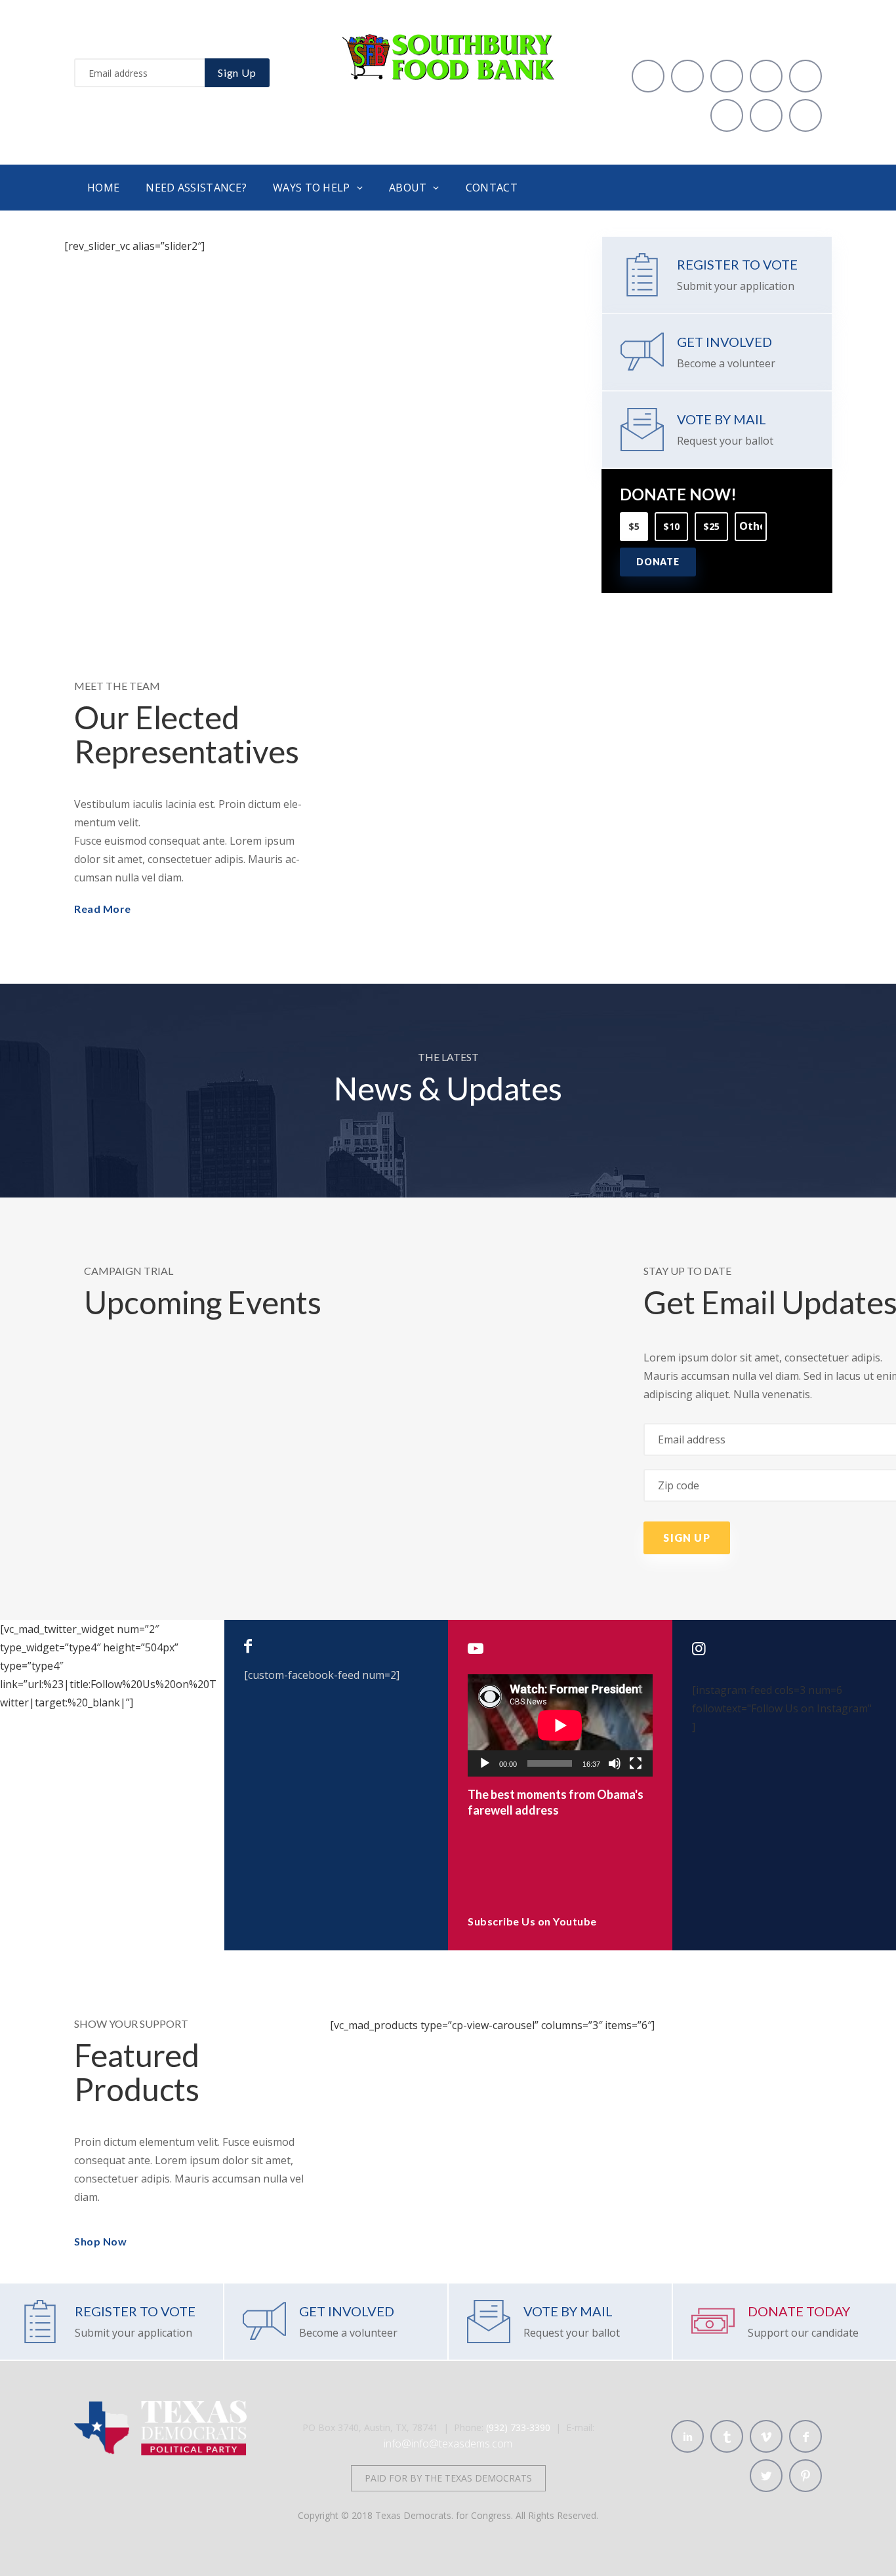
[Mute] (615, 1763)
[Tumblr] (687, 76)
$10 (671, 526)
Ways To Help (312, 188)
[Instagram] (766, 115)
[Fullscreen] (636, 1763)
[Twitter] (727, 115)
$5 (634, 526)
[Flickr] (805, 115)
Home (103, 188)
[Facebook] (805, 76)
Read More (103, 909)
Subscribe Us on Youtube (532, 1921)
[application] (560, 1725)
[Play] (485, 1763)
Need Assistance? (196, 188)
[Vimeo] (727, 76)
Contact (492, 188)
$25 (711, 526)
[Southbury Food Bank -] (448, 42)
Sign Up (237, 72)
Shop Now (100, 2241)
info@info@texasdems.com (448, 2444)
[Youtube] (766, 76)
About (408, 188)
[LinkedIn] (648, 76)
